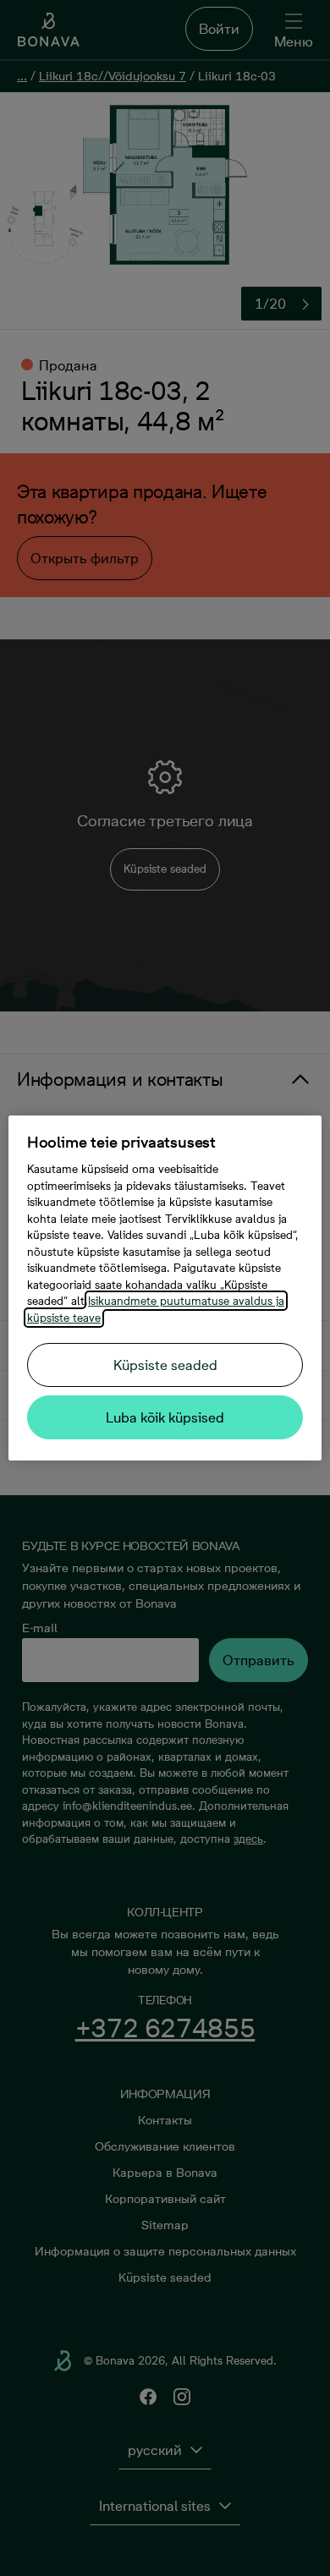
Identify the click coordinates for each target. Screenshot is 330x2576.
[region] (165, 1288)
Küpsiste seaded (165, 1365)
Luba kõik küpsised (165, 1417)
